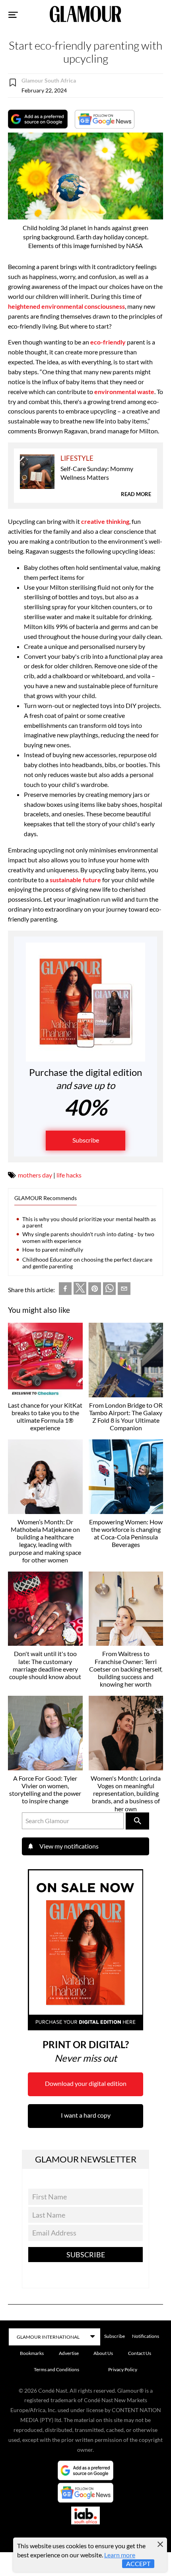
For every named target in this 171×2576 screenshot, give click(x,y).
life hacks (69, 1175)
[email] (124, 1290)
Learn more (120, 2555)
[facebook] (65, 1290)
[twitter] (80, 1290)
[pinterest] (95, 1290)
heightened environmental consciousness (66, 306)
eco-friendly (108, 342)
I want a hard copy (86, 2115)
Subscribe (86, 1140)
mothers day (35, 1175)
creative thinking (105, 521)
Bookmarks (32, 2353)
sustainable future (75, 880)
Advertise (69, 2353)
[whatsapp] (109, 1290)
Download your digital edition (86, 2083)
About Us (103, 2353)
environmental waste (124, 391)
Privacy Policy (123, 2369)
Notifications (146, 2336)
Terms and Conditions (56, 2369)
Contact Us (140, 2353)
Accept (138, 2563)
